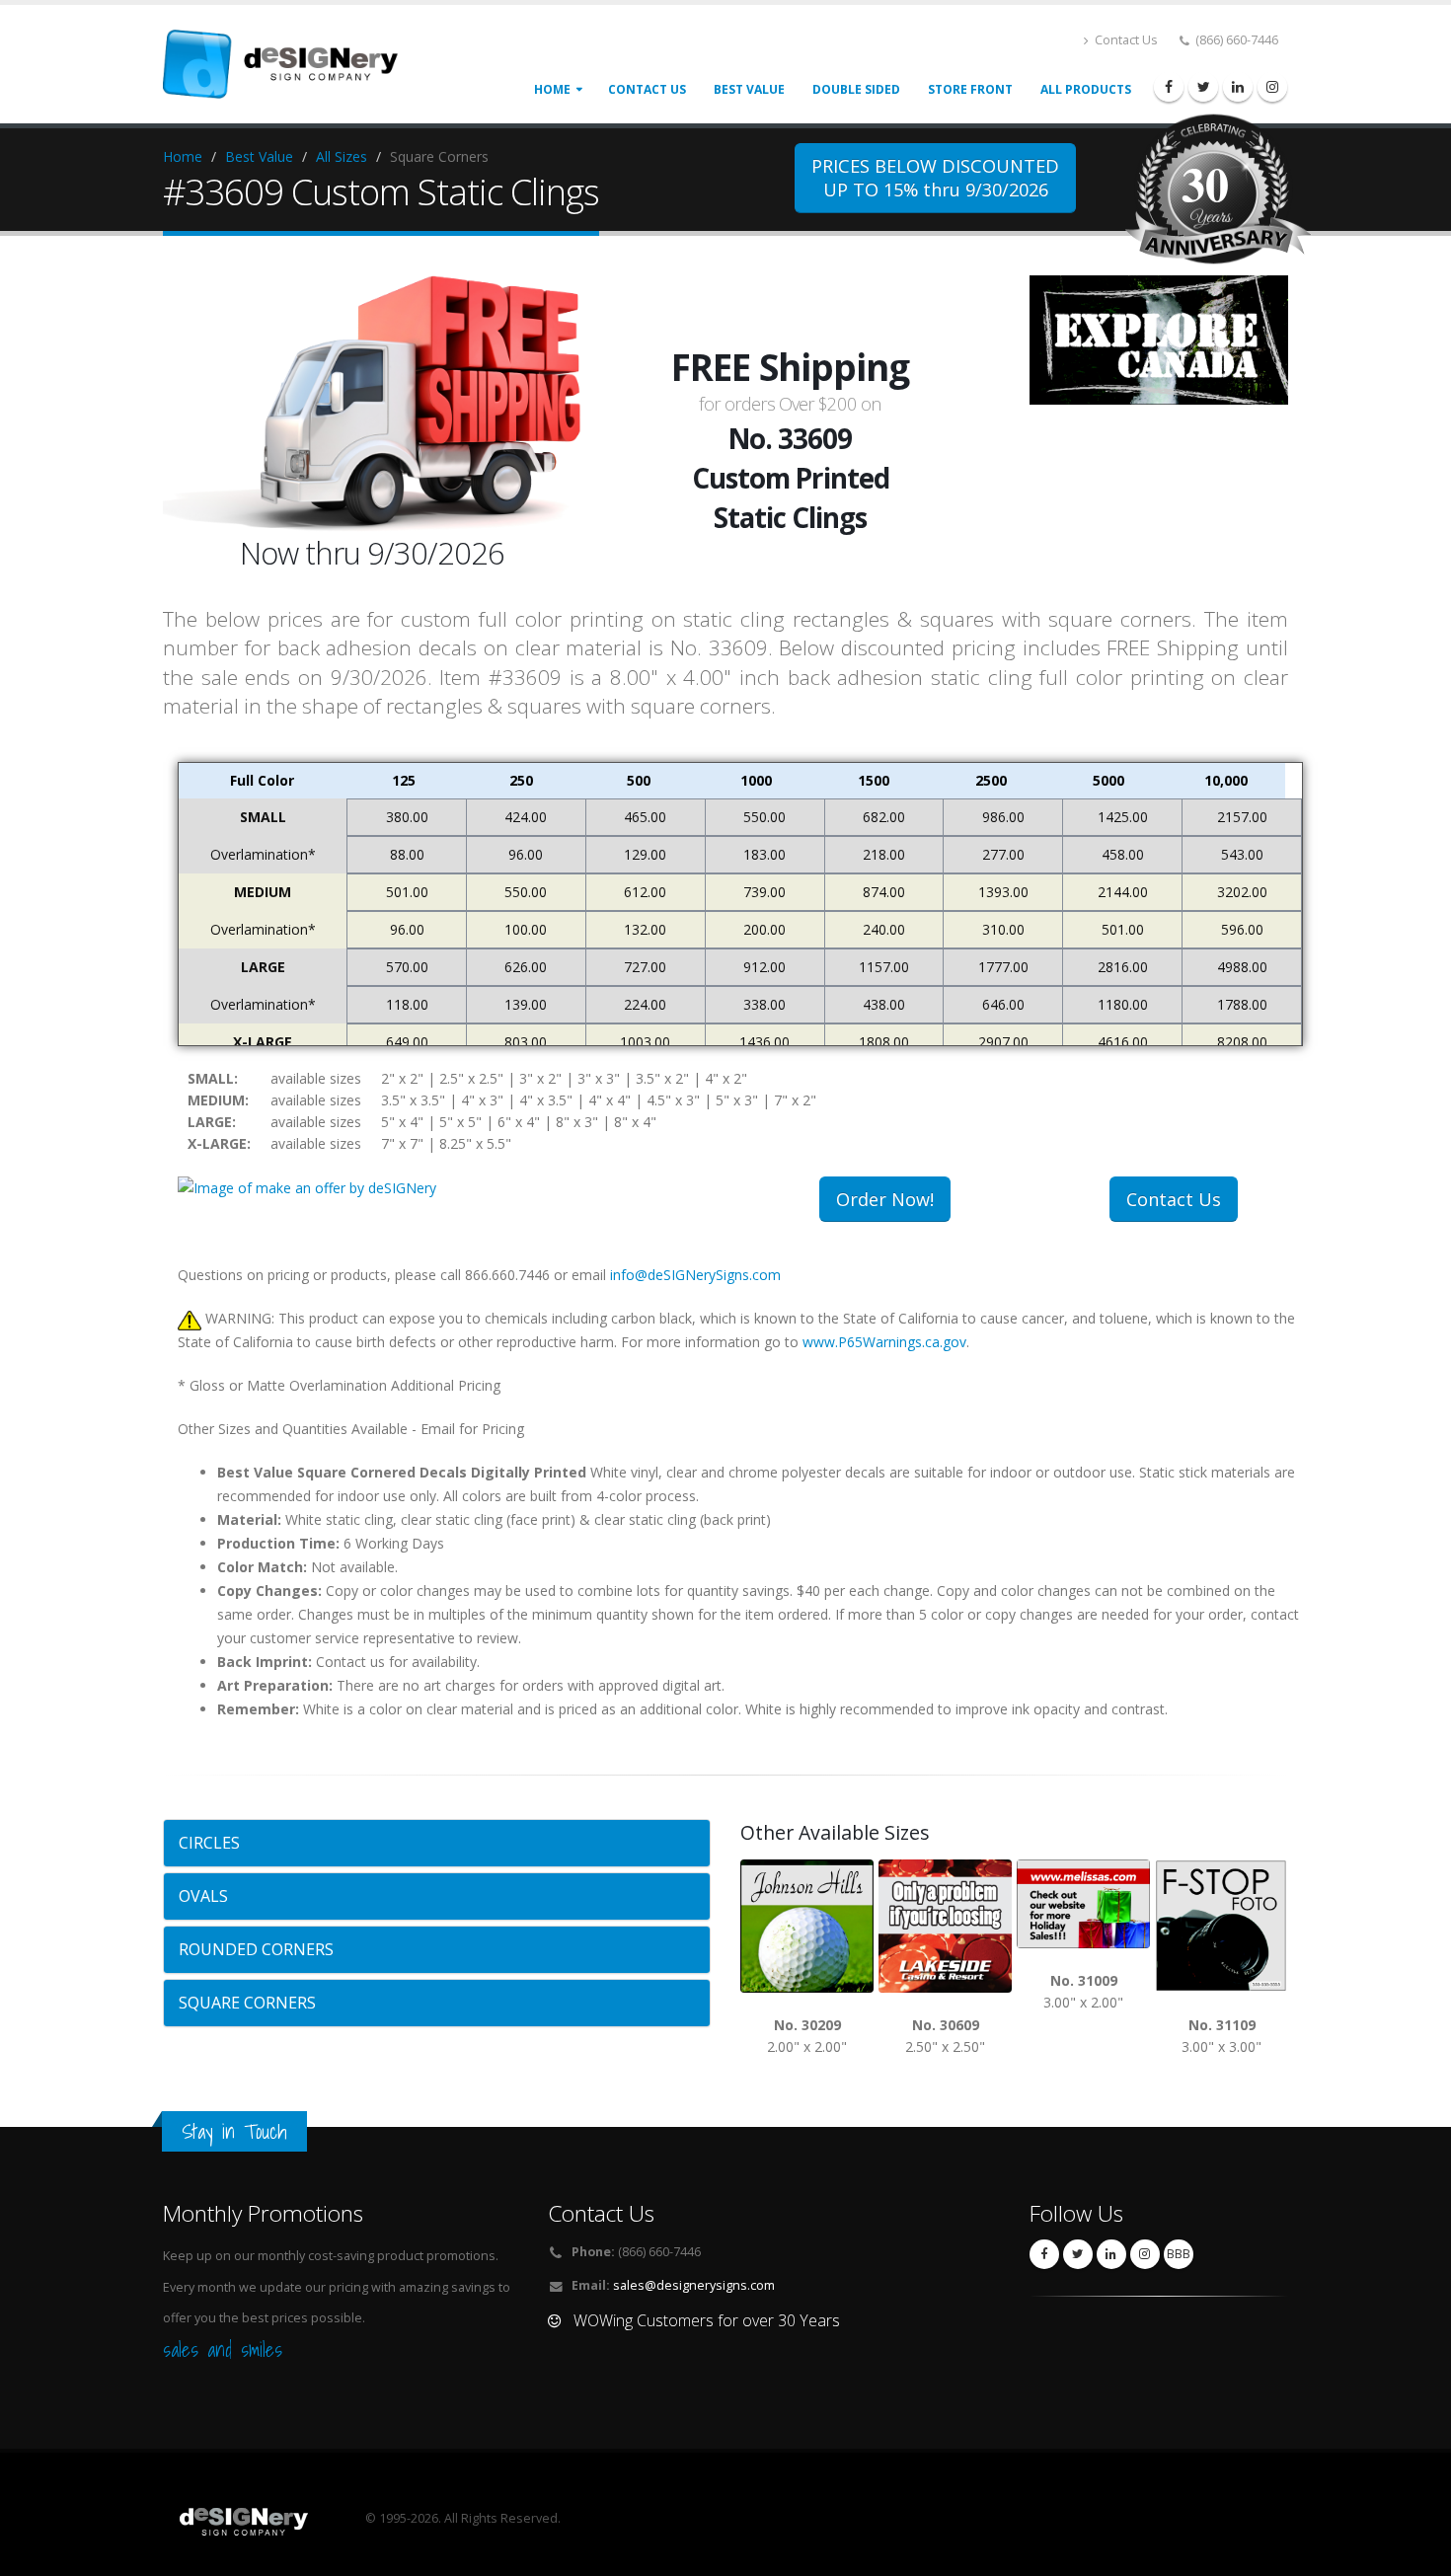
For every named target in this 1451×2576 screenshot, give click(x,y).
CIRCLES (209, 1843)
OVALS (203, 1896)
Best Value (259, 156)
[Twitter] (1203, 87)
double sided (856, 89)
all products (1086, 89)
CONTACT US (647, 89)
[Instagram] (1272, 87)
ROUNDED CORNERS (256, 1949)
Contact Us (1125, 40)
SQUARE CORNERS (247, 2003)
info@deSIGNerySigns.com (695, 1275)
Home (552, 89)
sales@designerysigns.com (694, 2285)
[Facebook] (1169, 87)
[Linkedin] (1238, 87)
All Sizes (342, 156)
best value (749, 89)
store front (970, 89)
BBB (1179, 2254)
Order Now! (885, 1199)
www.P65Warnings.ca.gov (884, 1342)
